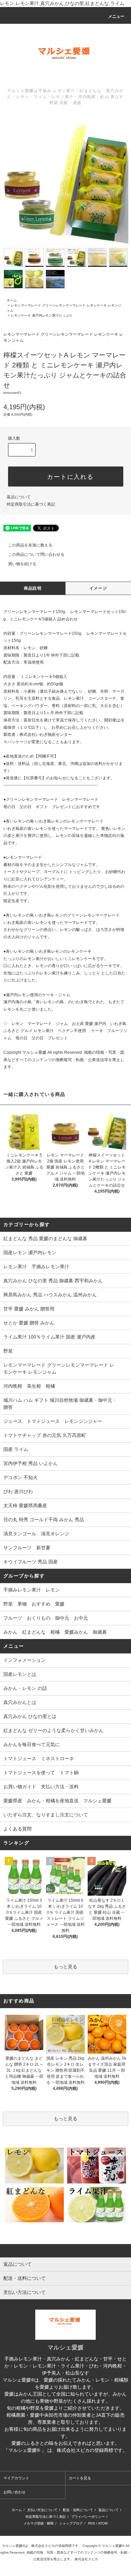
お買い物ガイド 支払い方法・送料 (41, 1787)
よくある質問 (17, 1829)
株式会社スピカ (65, 2457)
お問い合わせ (14, 2492)
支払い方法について (42, 2510)
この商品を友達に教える (30, 545)
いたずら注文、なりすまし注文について (46, 1815)
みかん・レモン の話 (25, 1688)
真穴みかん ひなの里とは (30, 1716)
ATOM (103, 2523)
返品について (19, 497)
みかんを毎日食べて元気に (32, 1744)
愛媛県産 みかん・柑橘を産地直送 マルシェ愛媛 (57, 1801)
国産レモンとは (20, 1674)
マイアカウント (16, 2478)
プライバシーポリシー (88, 2517)
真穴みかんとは (20, 1702)
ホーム (12, 300)
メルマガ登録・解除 (39, 2523)
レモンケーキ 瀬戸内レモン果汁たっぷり (41, 315)
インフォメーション (25, 1660)
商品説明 (33, 588)
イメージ (98, 588)
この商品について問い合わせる (36, 554)
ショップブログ (71, 2523)
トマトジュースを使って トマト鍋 (41, 1773)
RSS (92, 2523)
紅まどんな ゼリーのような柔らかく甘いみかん (53, 1730)
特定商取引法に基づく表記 (31, 504)
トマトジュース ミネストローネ (39, 1758)
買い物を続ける (22, 564)
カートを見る (80, 2478)
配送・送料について (78, 2510)
